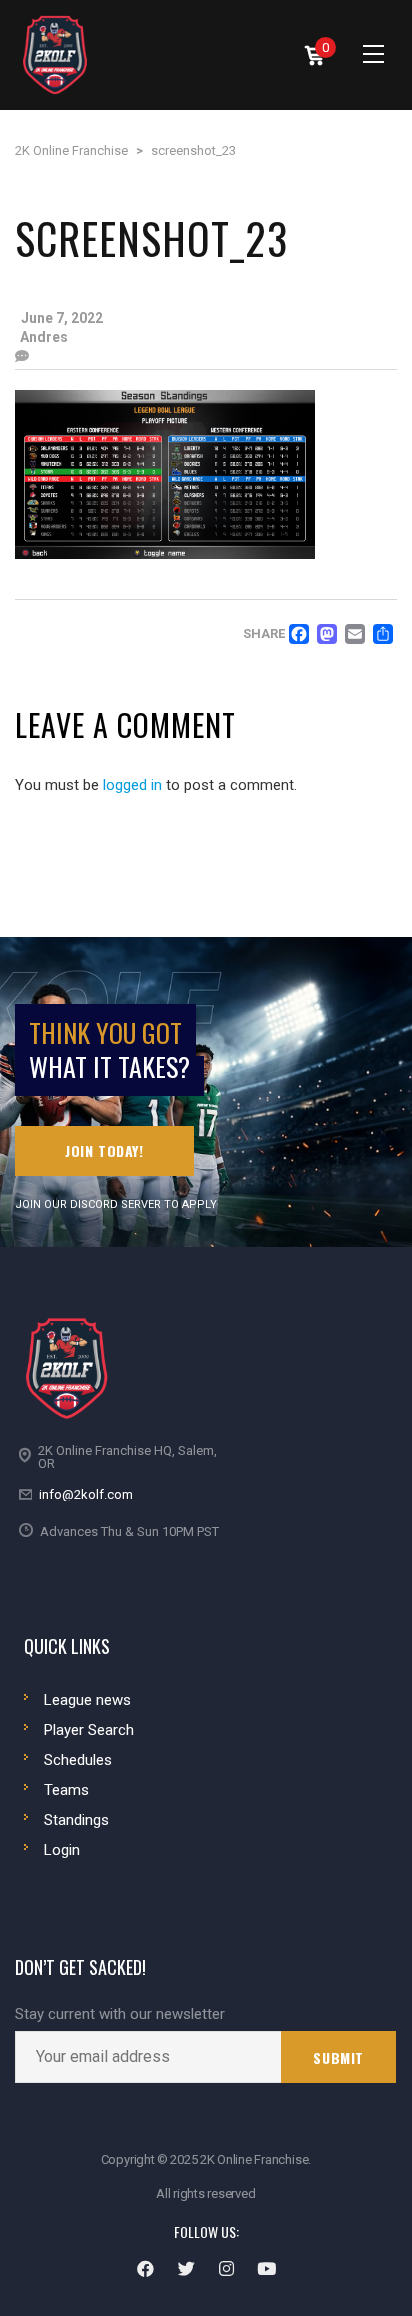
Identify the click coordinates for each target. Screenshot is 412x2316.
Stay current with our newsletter (120, 2014)
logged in (132, 785)
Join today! (104, 1150)
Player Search (89, 1730)
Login (62, 1850)
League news (87, 1700)
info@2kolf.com (86, 1494)
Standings (76, 1820)
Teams (66, 1790)
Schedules (78, 1760)
